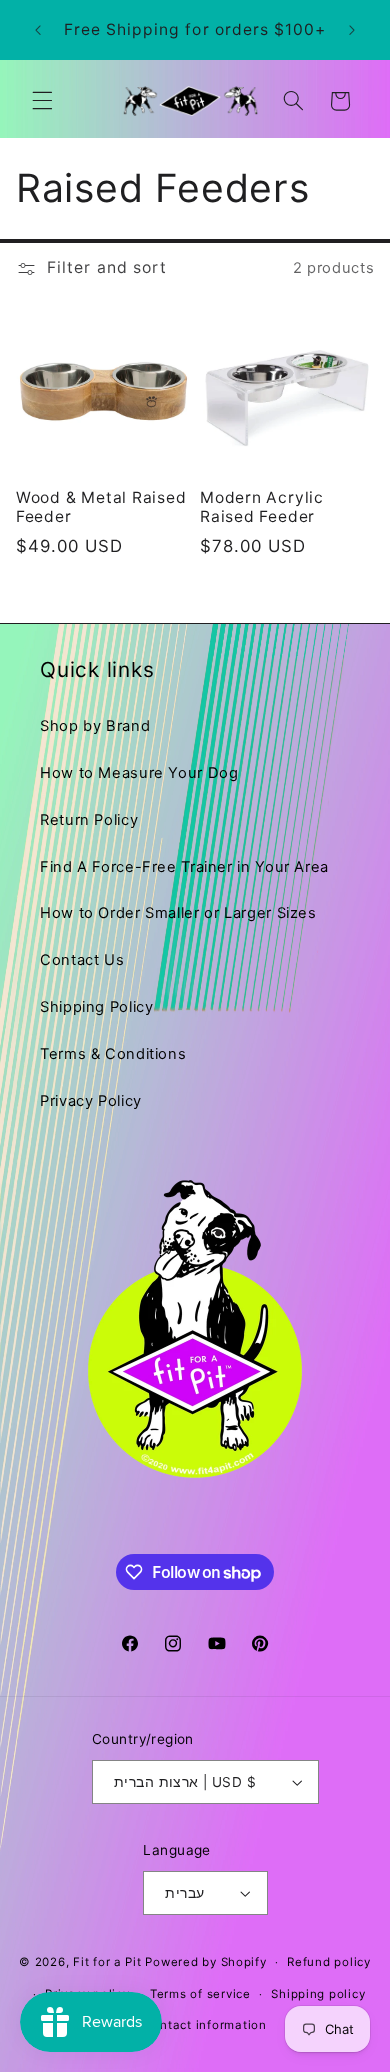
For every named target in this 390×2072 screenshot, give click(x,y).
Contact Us (82, 960)
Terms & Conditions (113, 1054)
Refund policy (329, 1962)
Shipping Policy (96, 1007)
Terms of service (200, 1994)
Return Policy (89, 820)
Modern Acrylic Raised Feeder (262, 507)
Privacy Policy (91, 1101)
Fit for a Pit (107, 1962)
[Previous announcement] (38, 30)
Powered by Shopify (205, 1962)
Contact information (205, 2025)
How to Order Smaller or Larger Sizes (178, 913)
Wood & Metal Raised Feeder (101, 507)
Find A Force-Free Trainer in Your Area (184, 867)
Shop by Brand (95, 726)
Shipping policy (318, 1994)
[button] (42, 101)
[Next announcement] (352, 30)
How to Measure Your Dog (139, 773)
